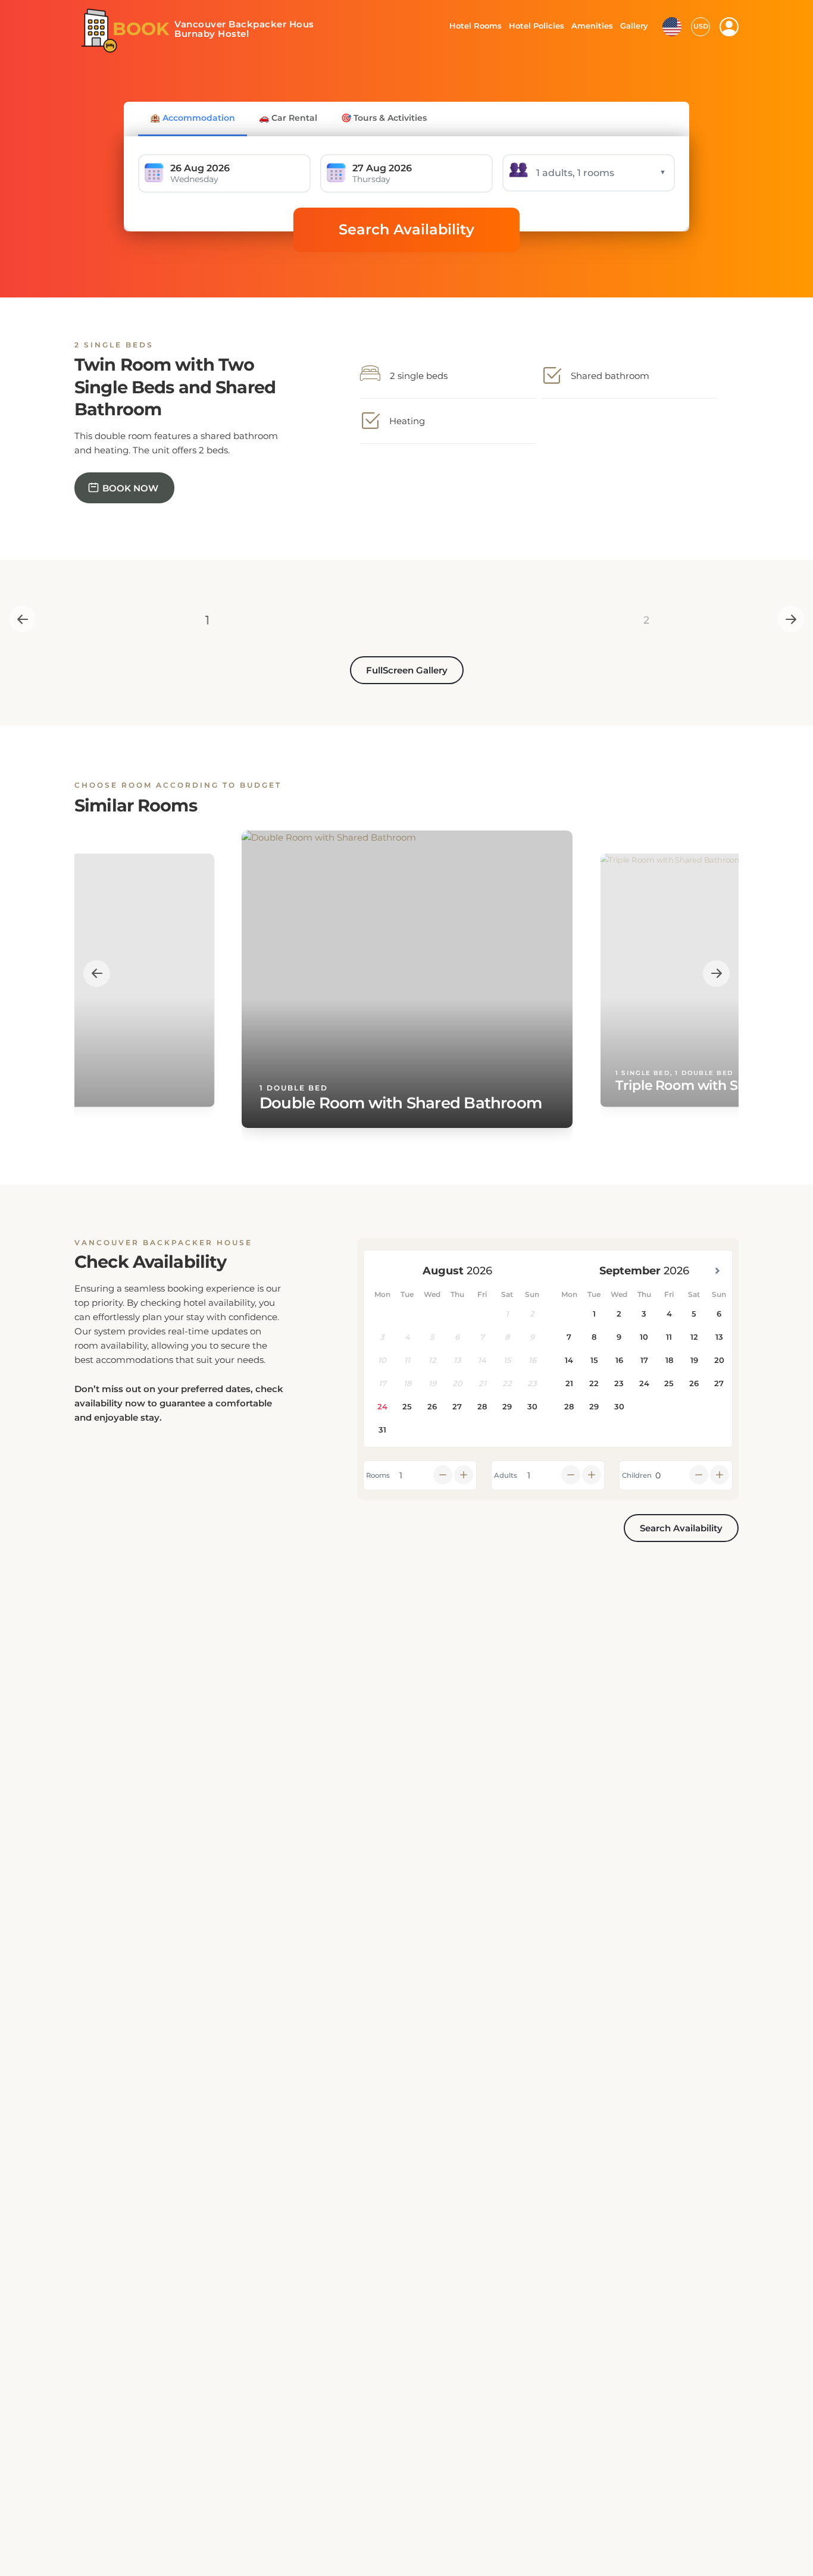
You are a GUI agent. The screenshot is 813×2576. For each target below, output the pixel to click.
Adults (506, 1475)
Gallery (634, 26)
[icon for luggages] (672, 26)
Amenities (592, 26)
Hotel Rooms (472, 26)
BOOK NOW (130, 488)
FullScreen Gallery (407, 670)
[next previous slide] (22, 619)
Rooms (378, 1475)
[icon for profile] (729, 27)
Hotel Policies (535, 26)
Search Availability (406, 229)
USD (701, 26)
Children (637, 1475)
